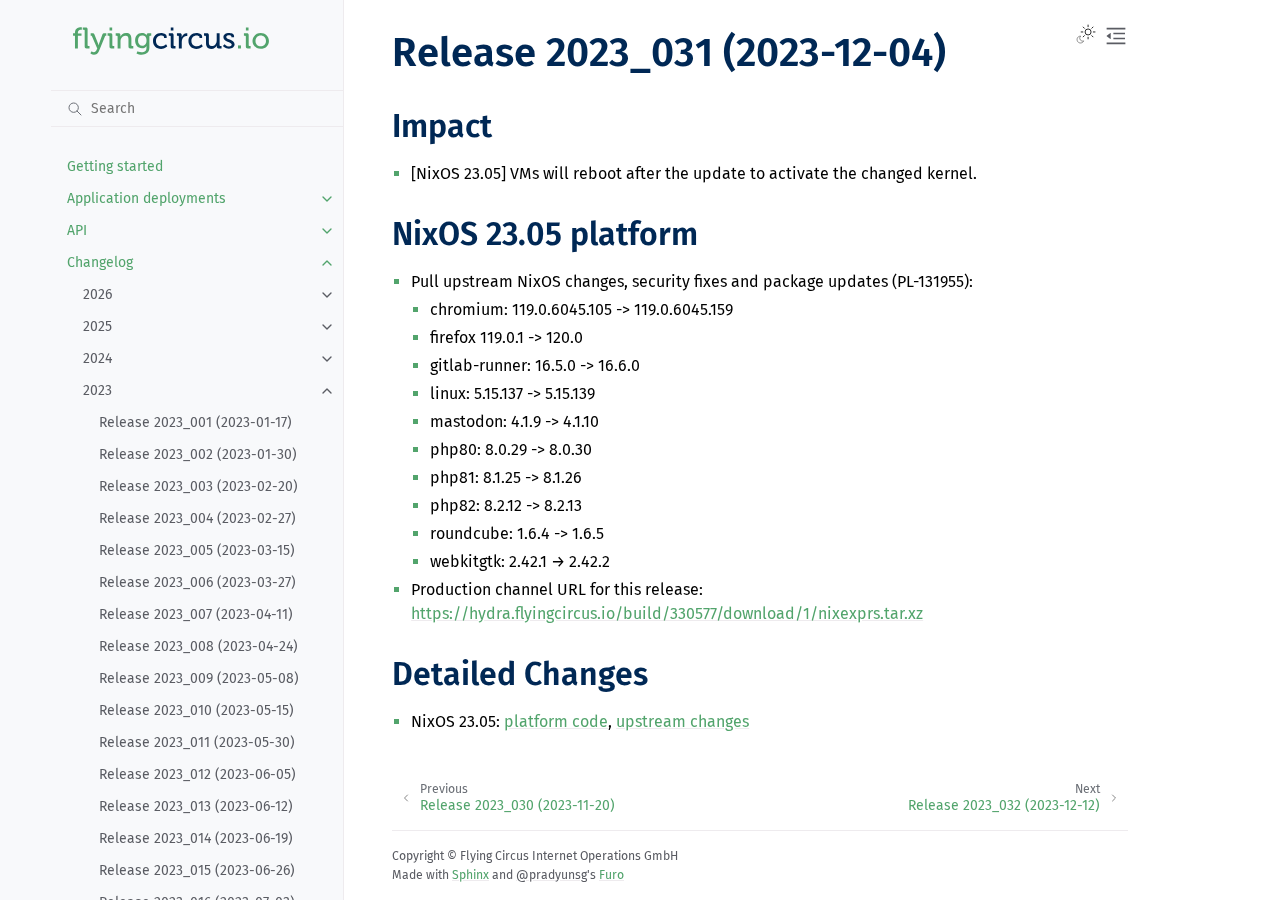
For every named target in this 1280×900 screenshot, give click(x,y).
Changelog (100, 262)
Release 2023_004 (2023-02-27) (197, 518)
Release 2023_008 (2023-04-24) (198, 646)
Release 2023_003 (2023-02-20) (198, 486)
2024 (97, 358)
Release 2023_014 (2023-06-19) (196, 838)
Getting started (115, 166)
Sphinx (470, 875)
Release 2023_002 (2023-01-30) (198, 454)
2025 (97, 326)
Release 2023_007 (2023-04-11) (196, 614)
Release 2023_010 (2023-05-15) (196, 710)
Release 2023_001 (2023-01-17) (195, 422)
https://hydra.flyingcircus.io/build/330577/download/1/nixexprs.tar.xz (667, 613)
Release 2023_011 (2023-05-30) (197, 742)
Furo (611, 875)
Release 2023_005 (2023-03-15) (197, 550)
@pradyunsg (551, 875)
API (77, 230)
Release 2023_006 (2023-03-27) (197, 582)
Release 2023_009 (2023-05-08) (199, 678)
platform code (556, 721)
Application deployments (146, 198)
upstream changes (682, 721)
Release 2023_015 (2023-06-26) (197, 870)
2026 (97, 294)
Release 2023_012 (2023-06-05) (197, 774)
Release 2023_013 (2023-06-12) (196, 806)
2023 (97, 390)
